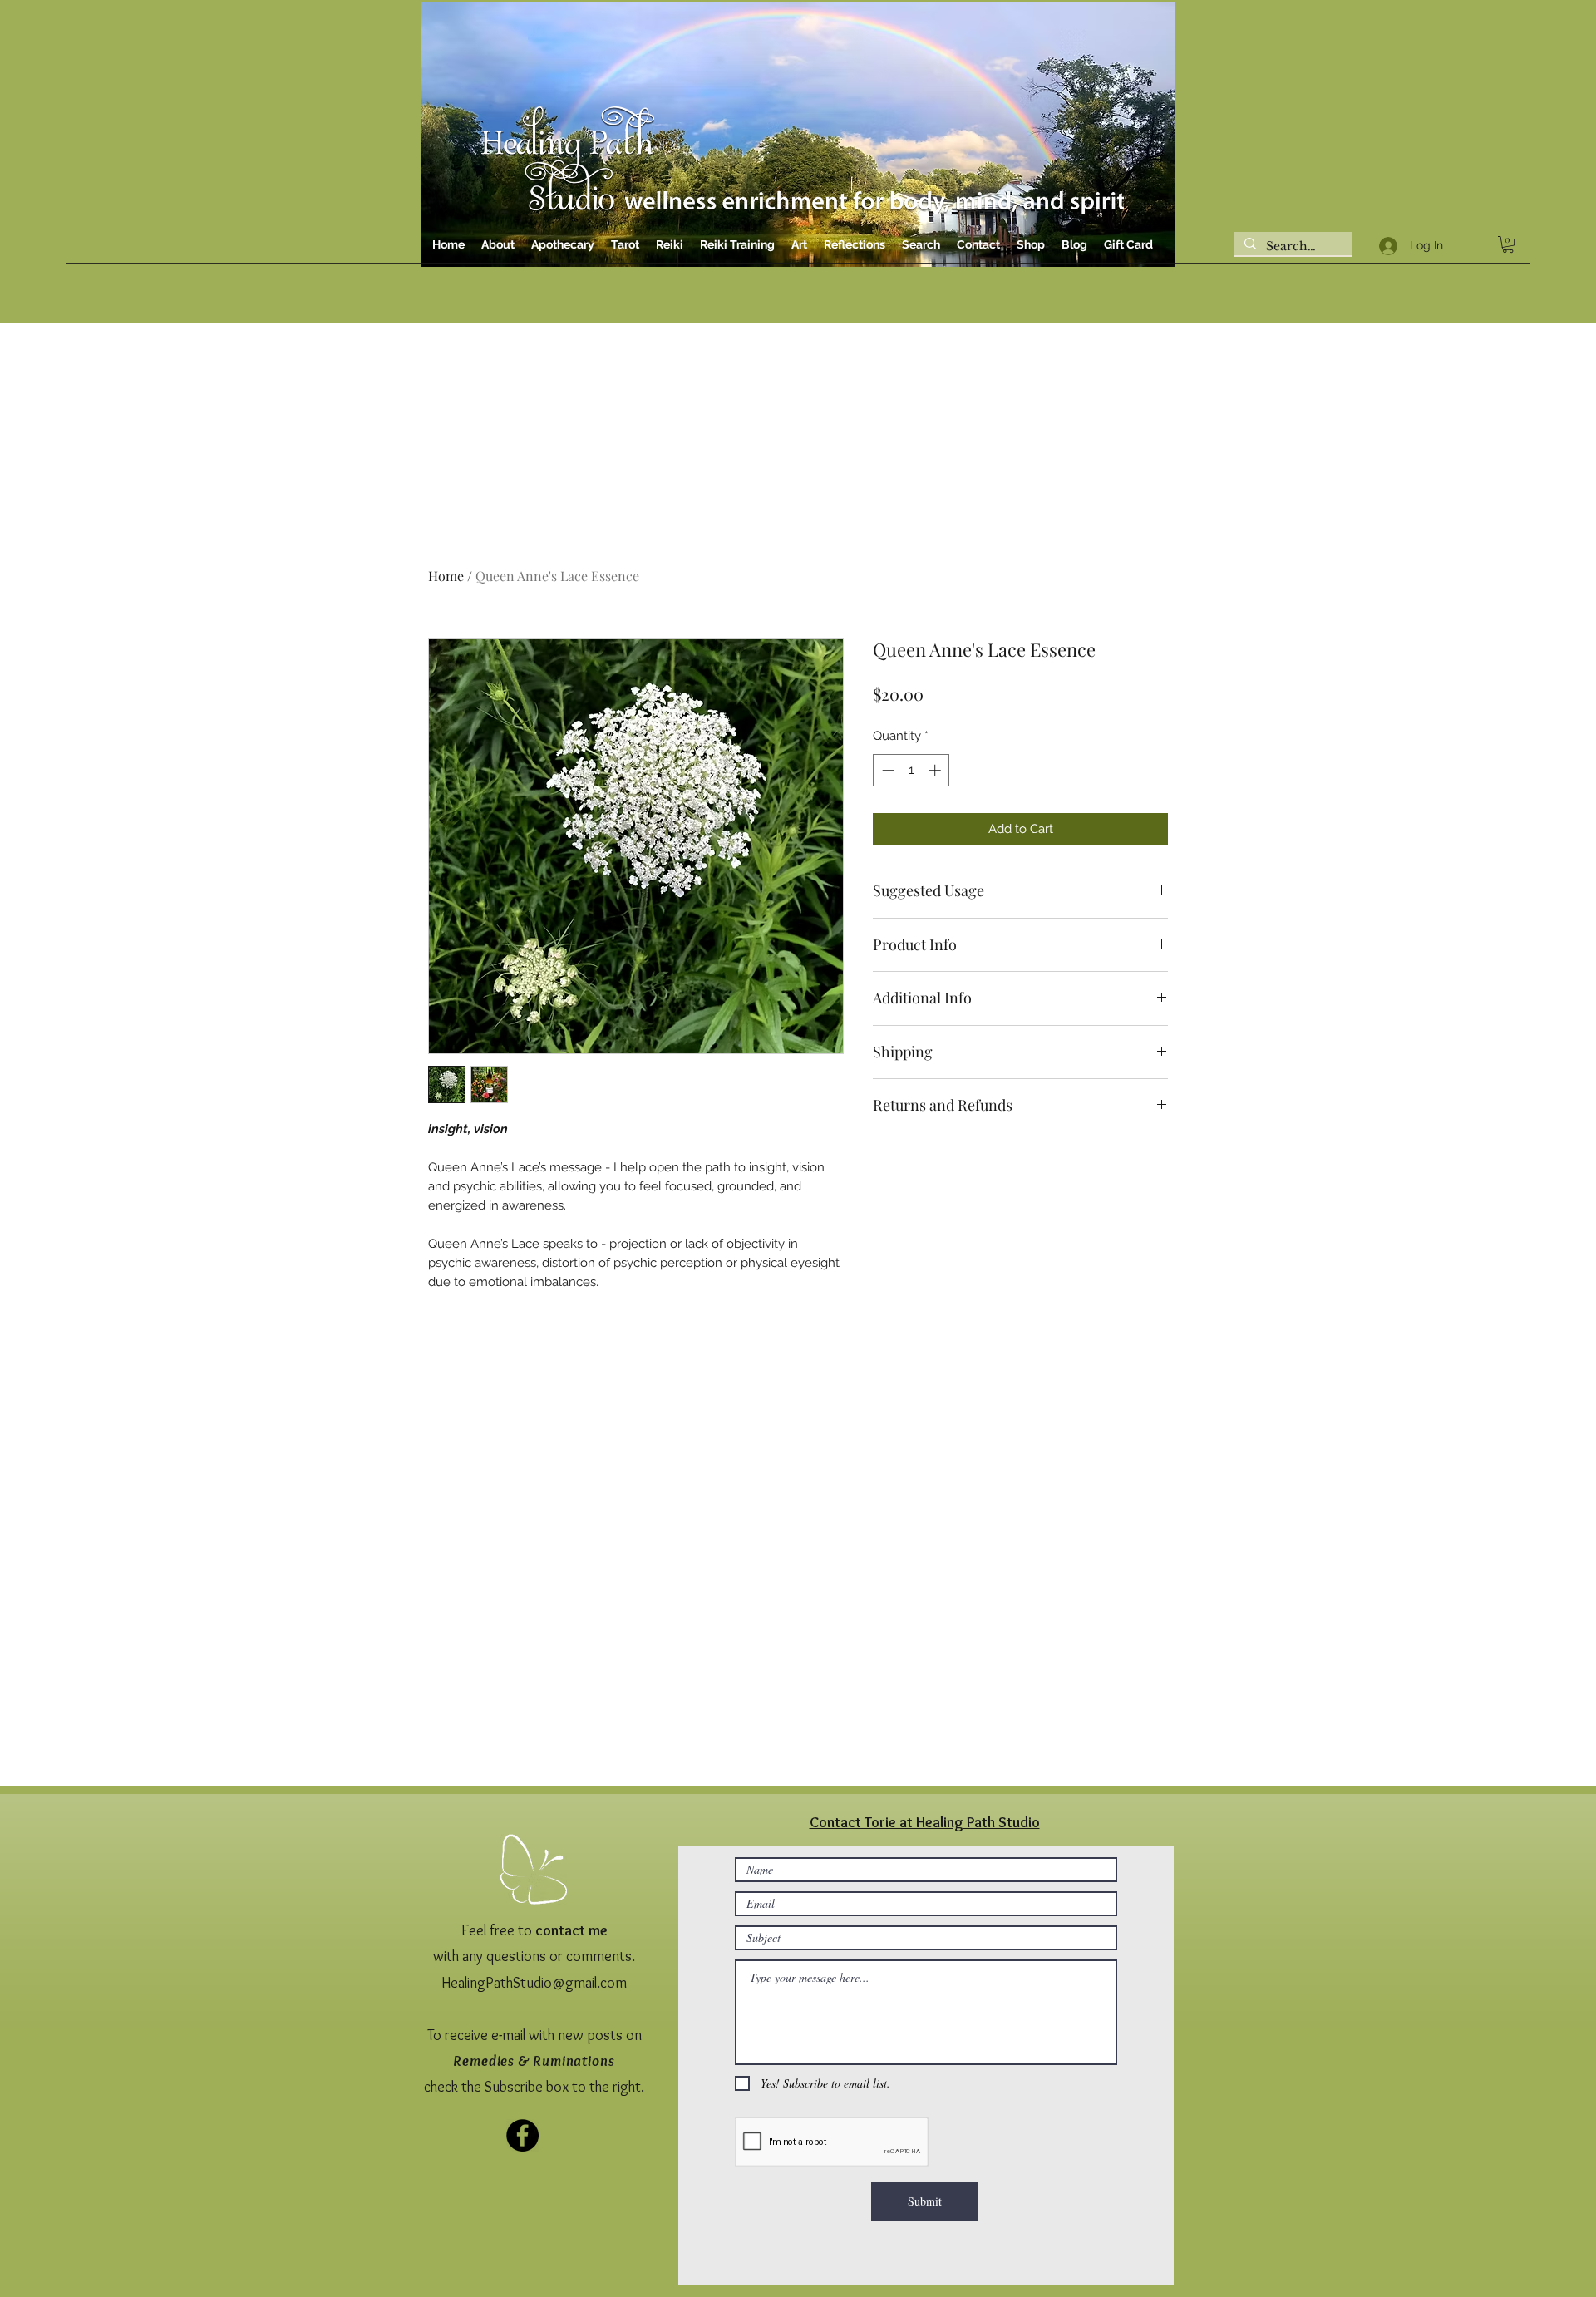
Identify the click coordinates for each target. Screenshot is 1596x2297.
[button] (1069, 940)
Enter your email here (621, 1238)
